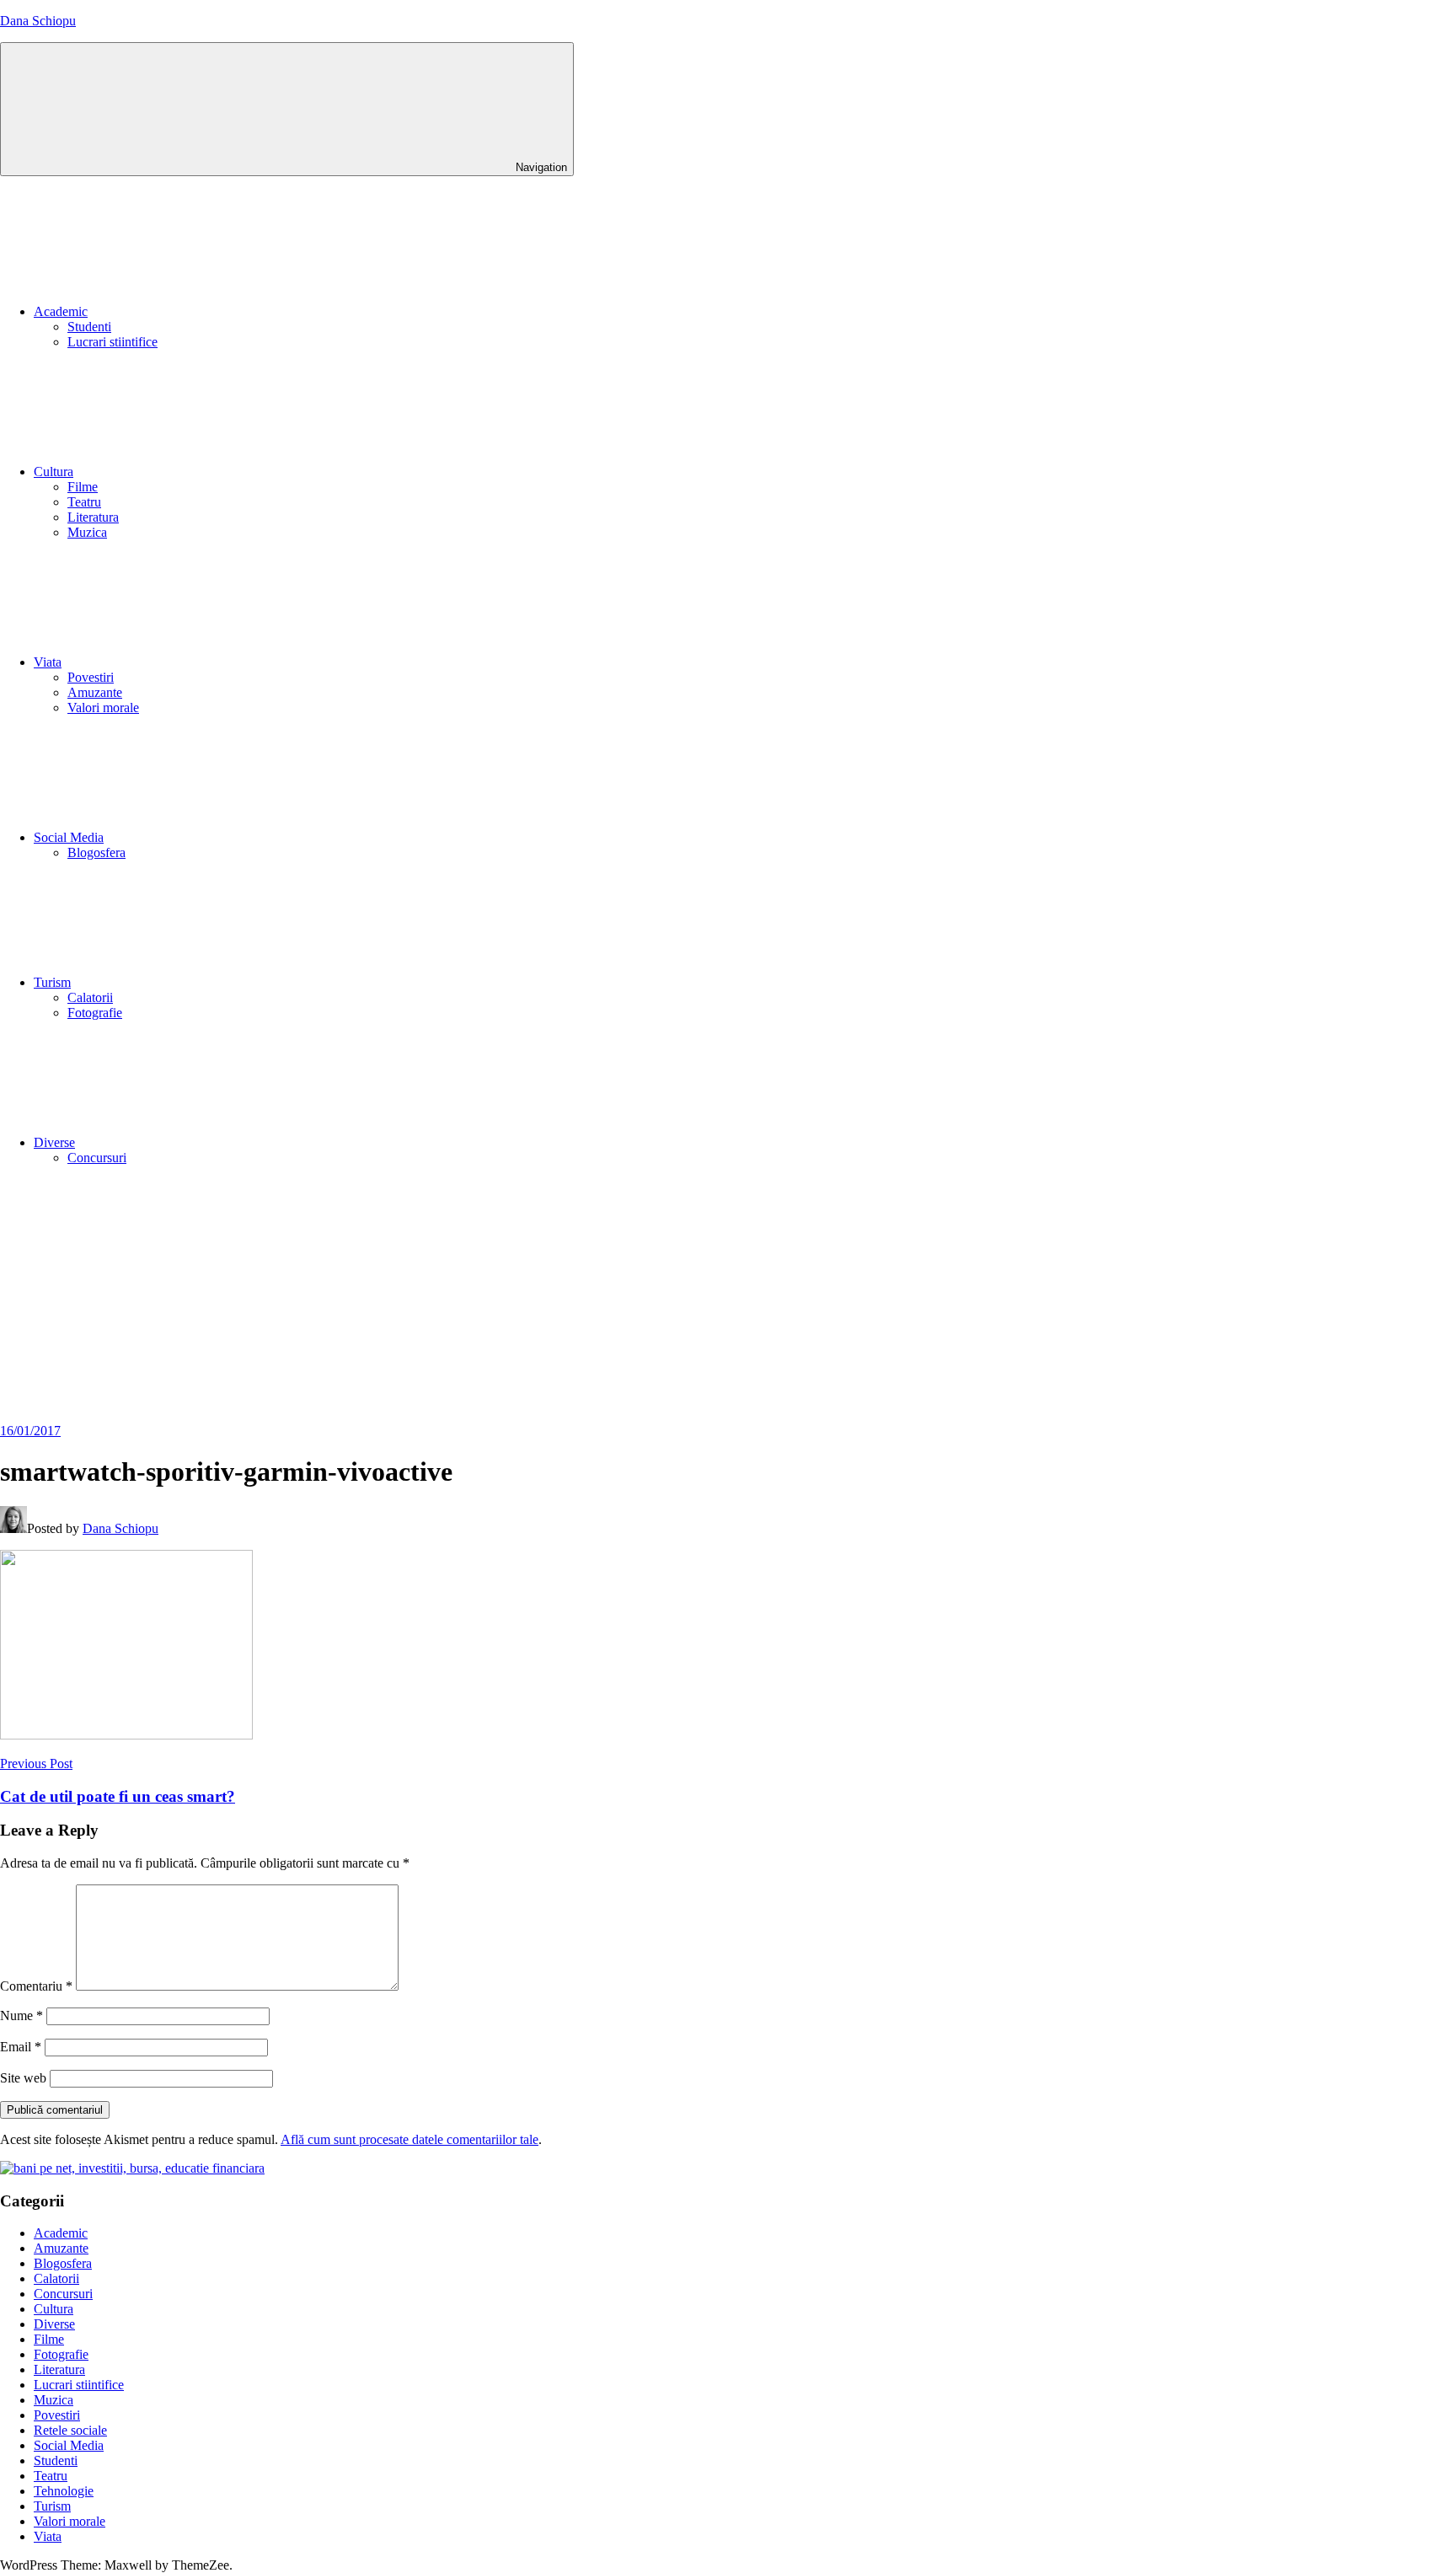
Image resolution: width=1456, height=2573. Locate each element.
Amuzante (95, 692)
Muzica (87, 532)
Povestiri (91, 677)
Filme (83, 487)
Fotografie (95, 1013)
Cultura (54, 472)
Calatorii (90, 997)
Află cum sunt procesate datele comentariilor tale (409, 2139)
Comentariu (36, 1986)
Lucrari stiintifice (112, 342)
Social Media (69, 837)
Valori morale (103, 708)
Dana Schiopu (38, 21)
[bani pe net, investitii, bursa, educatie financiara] (132, 2168)
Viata (48, 662)
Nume (21, 2016)
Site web (23, 2078)
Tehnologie (64, 2491)
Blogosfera (96, 852)
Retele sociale (70, 2430)
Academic (61, 311)
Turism (52, 982)
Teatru (84, 502)
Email (21, 2047)
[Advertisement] (728, 1297)
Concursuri (97, 1158)
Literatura (93, 517)
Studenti (89, 327)
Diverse (54, 1142)
